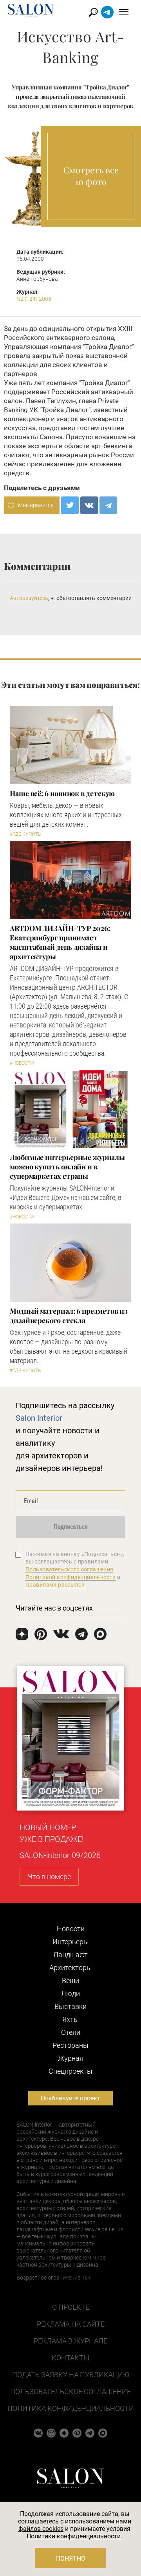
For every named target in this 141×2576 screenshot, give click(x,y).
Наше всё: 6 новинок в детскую (62, 793)
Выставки (70, 2006)
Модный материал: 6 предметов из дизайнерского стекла (69, 1316)
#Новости (22, 1063)
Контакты (70, 2358)
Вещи (70, 1981)
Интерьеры (71, 1942)
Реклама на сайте (71, 2324)
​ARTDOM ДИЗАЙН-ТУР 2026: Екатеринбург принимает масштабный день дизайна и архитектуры (60, 942)
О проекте (71, 2307)
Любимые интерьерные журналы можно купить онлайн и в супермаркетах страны (67, 1167)
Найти (93, 12)
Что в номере (49, 1877)
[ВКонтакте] (89, 505)
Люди (70, 1993)
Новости (71, 1929)
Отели (71, 2032)
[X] (70, 505)
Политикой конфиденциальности (71, 1577)
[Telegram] (108, 505)
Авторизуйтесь (29, 598)
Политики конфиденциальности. (74, 2536)
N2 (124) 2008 (34, 299)
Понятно (71, 2559)
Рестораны (70, 2045)
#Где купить (25, 834)
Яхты (71, 2019)
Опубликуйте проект (70, 2098)
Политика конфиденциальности (71, 2408)
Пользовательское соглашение (70, 2391)
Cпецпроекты (70, 2071)
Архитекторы (71, 1968)
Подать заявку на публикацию (71, 2375)
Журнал (71, 2058)
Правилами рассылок (55, 1585)
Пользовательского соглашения (70, 1569)
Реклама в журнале (70, 2341)
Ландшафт (70, 1955)
